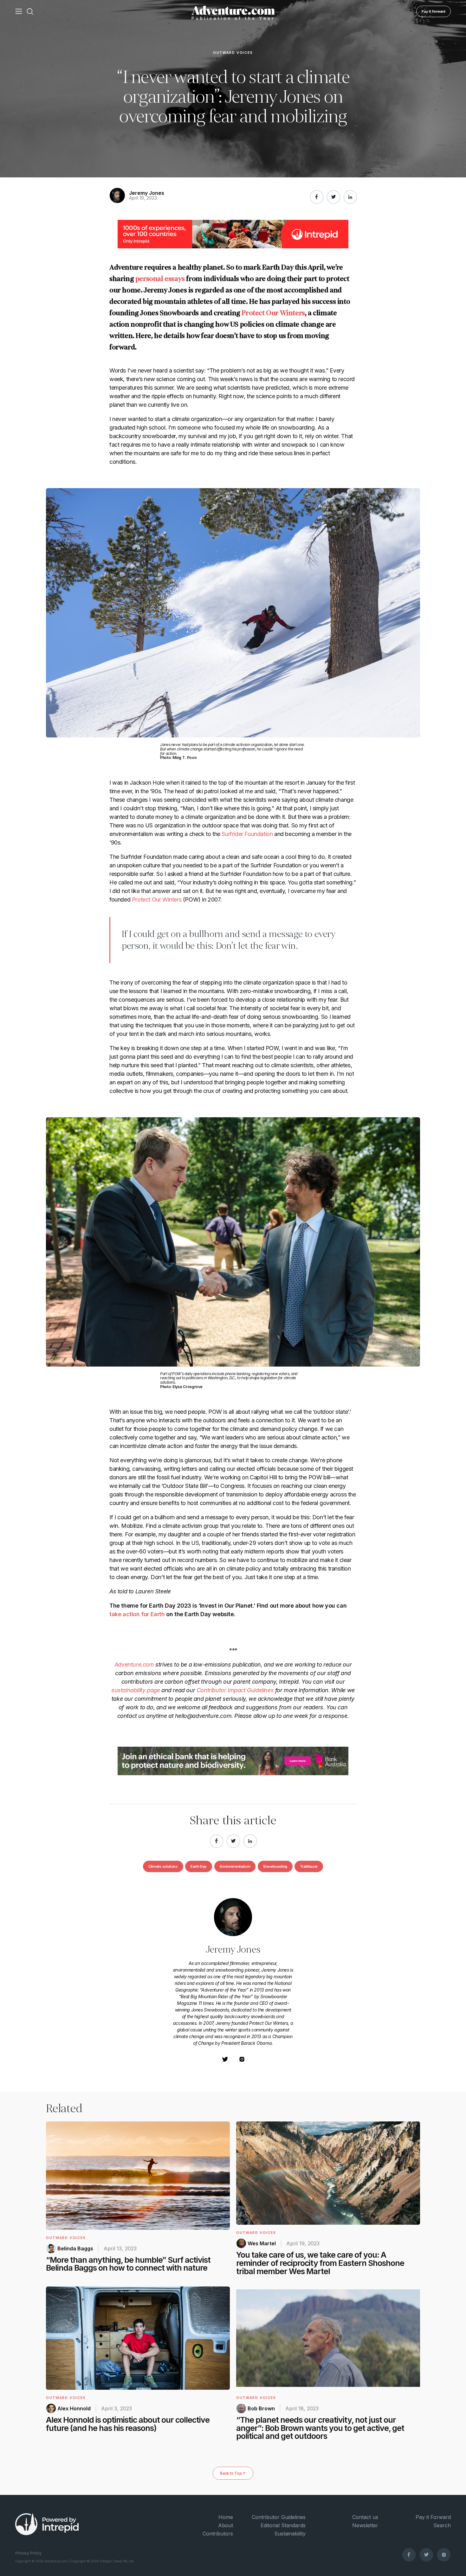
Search (442, 2525)
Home (226, 2517)
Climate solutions (163, 1866)
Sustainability (290, 2534)
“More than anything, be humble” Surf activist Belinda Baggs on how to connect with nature (128, 2264)
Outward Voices (233, 53)
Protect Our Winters (273, 313)
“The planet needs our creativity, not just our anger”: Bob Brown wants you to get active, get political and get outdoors (320, 2428)
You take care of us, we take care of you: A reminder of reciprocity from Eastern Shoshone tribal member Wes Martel (320, 2263)
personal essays (160, 279)
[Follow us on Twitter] (426, 2554)
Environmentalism (235, 1866)
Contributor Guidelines (279, 2517)
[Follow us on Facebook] (409, 2554)
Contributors (218, 2534)
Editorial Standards (283, 2525)
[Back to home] (233, 11)
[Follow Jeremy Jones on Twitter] (225, 2061)
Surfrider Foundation (247, 834)
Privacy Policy (28, 2553)
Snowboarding (275, 1866)
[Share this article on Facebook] (317, 197)
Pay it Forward (434, 11)
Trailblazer (309, 1866)
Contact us (365, 2517)
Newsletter (365, 2525)
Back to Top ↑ (233, 2473)
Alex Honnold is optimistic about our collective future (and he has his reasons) (128, 2424)
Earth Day (199, 1866)
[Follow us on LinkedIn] (350, 197)
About (226, 2525)
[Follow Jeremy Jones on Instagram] (242, 2061)
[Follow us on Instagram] (444, 2554)
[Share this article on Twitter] (333, 197)
